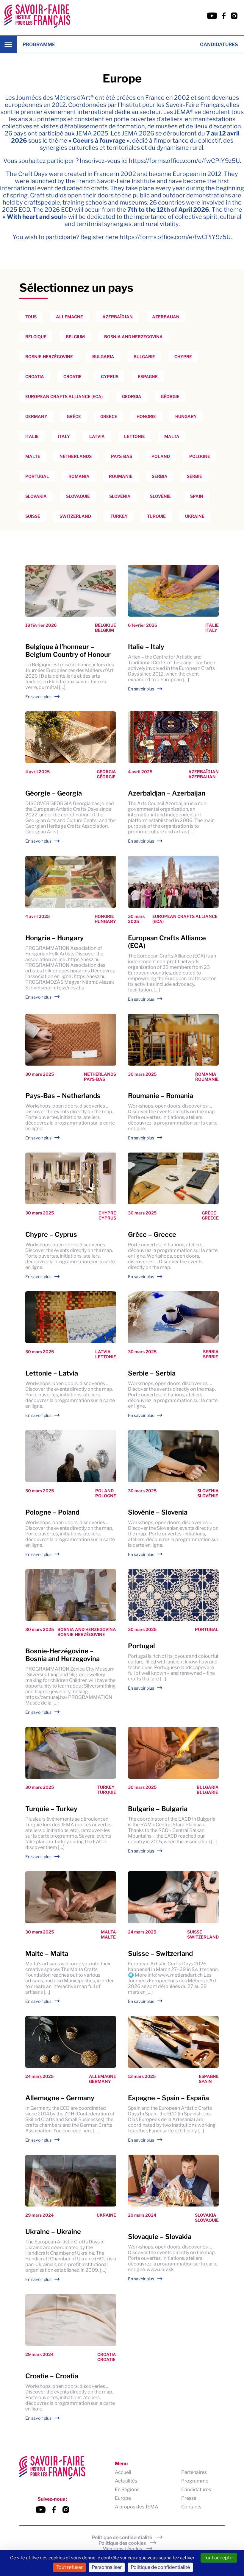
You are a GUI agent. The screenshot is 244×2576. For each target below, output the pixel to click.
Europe (123, 2498)
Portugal (37, 476)
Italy (64, 436)
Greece (109, 416)
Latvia (97, 436)
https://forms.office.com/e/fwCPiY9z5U (184, 161)
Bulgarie (144, 357)
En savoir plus (38, 697)
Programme (39, 45)
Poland (161, 456)
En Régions (127, 2490)
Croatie (72, 376)
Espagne (148, 376)
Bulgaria (103, 357)
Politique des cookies (122, 2543)
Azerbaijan (166, 317)
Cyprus (110, 376)
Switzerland (75, 516)
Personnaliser (107, 2567)
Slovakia (36, 496)
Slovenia (120, 496)
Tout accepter (219, 2558)
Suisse (33, 516)
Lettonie (134, 436)
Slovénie (160, 496)
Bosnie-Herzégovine (49, 357)
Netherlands (76, 456)
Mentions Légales (122, 2549)
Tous (31, 317)
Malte (33, 456)
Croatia (35, 376)
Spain (197, 496)
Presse (189, 2498)
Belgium (75, 337)
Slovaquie (78, 496)
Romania (79, 476)
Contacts (191, 2507)
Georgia (132, 396)
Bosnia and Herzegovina (133, 337)
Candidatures (219, 45)
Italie (32, 436)
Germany (36, 416)
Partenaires (194, 2472)
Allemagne (69, 317)
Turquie (156, 516)
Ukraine (195, 516)
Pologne (200, 456)
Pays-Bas (122, 456)
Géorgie (170, 396)
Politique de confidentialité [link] (160, 2567)
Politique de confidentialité (122, 2537)
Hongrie (146, 416)
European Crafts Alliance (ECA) (64, 396)
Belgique (36, 337)
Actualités (126, 2481)
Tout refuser (69, 2567)
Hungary (186, 416)
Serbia (160, 476)
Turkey (119, 516)
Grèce (74, 416)
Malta (172, 436)
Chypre (183, 357)
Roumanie (121, 476)
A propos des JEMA (137, 2507)
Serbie (194, 476)
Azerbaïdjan (118, 317)
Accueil (123, 2472)
